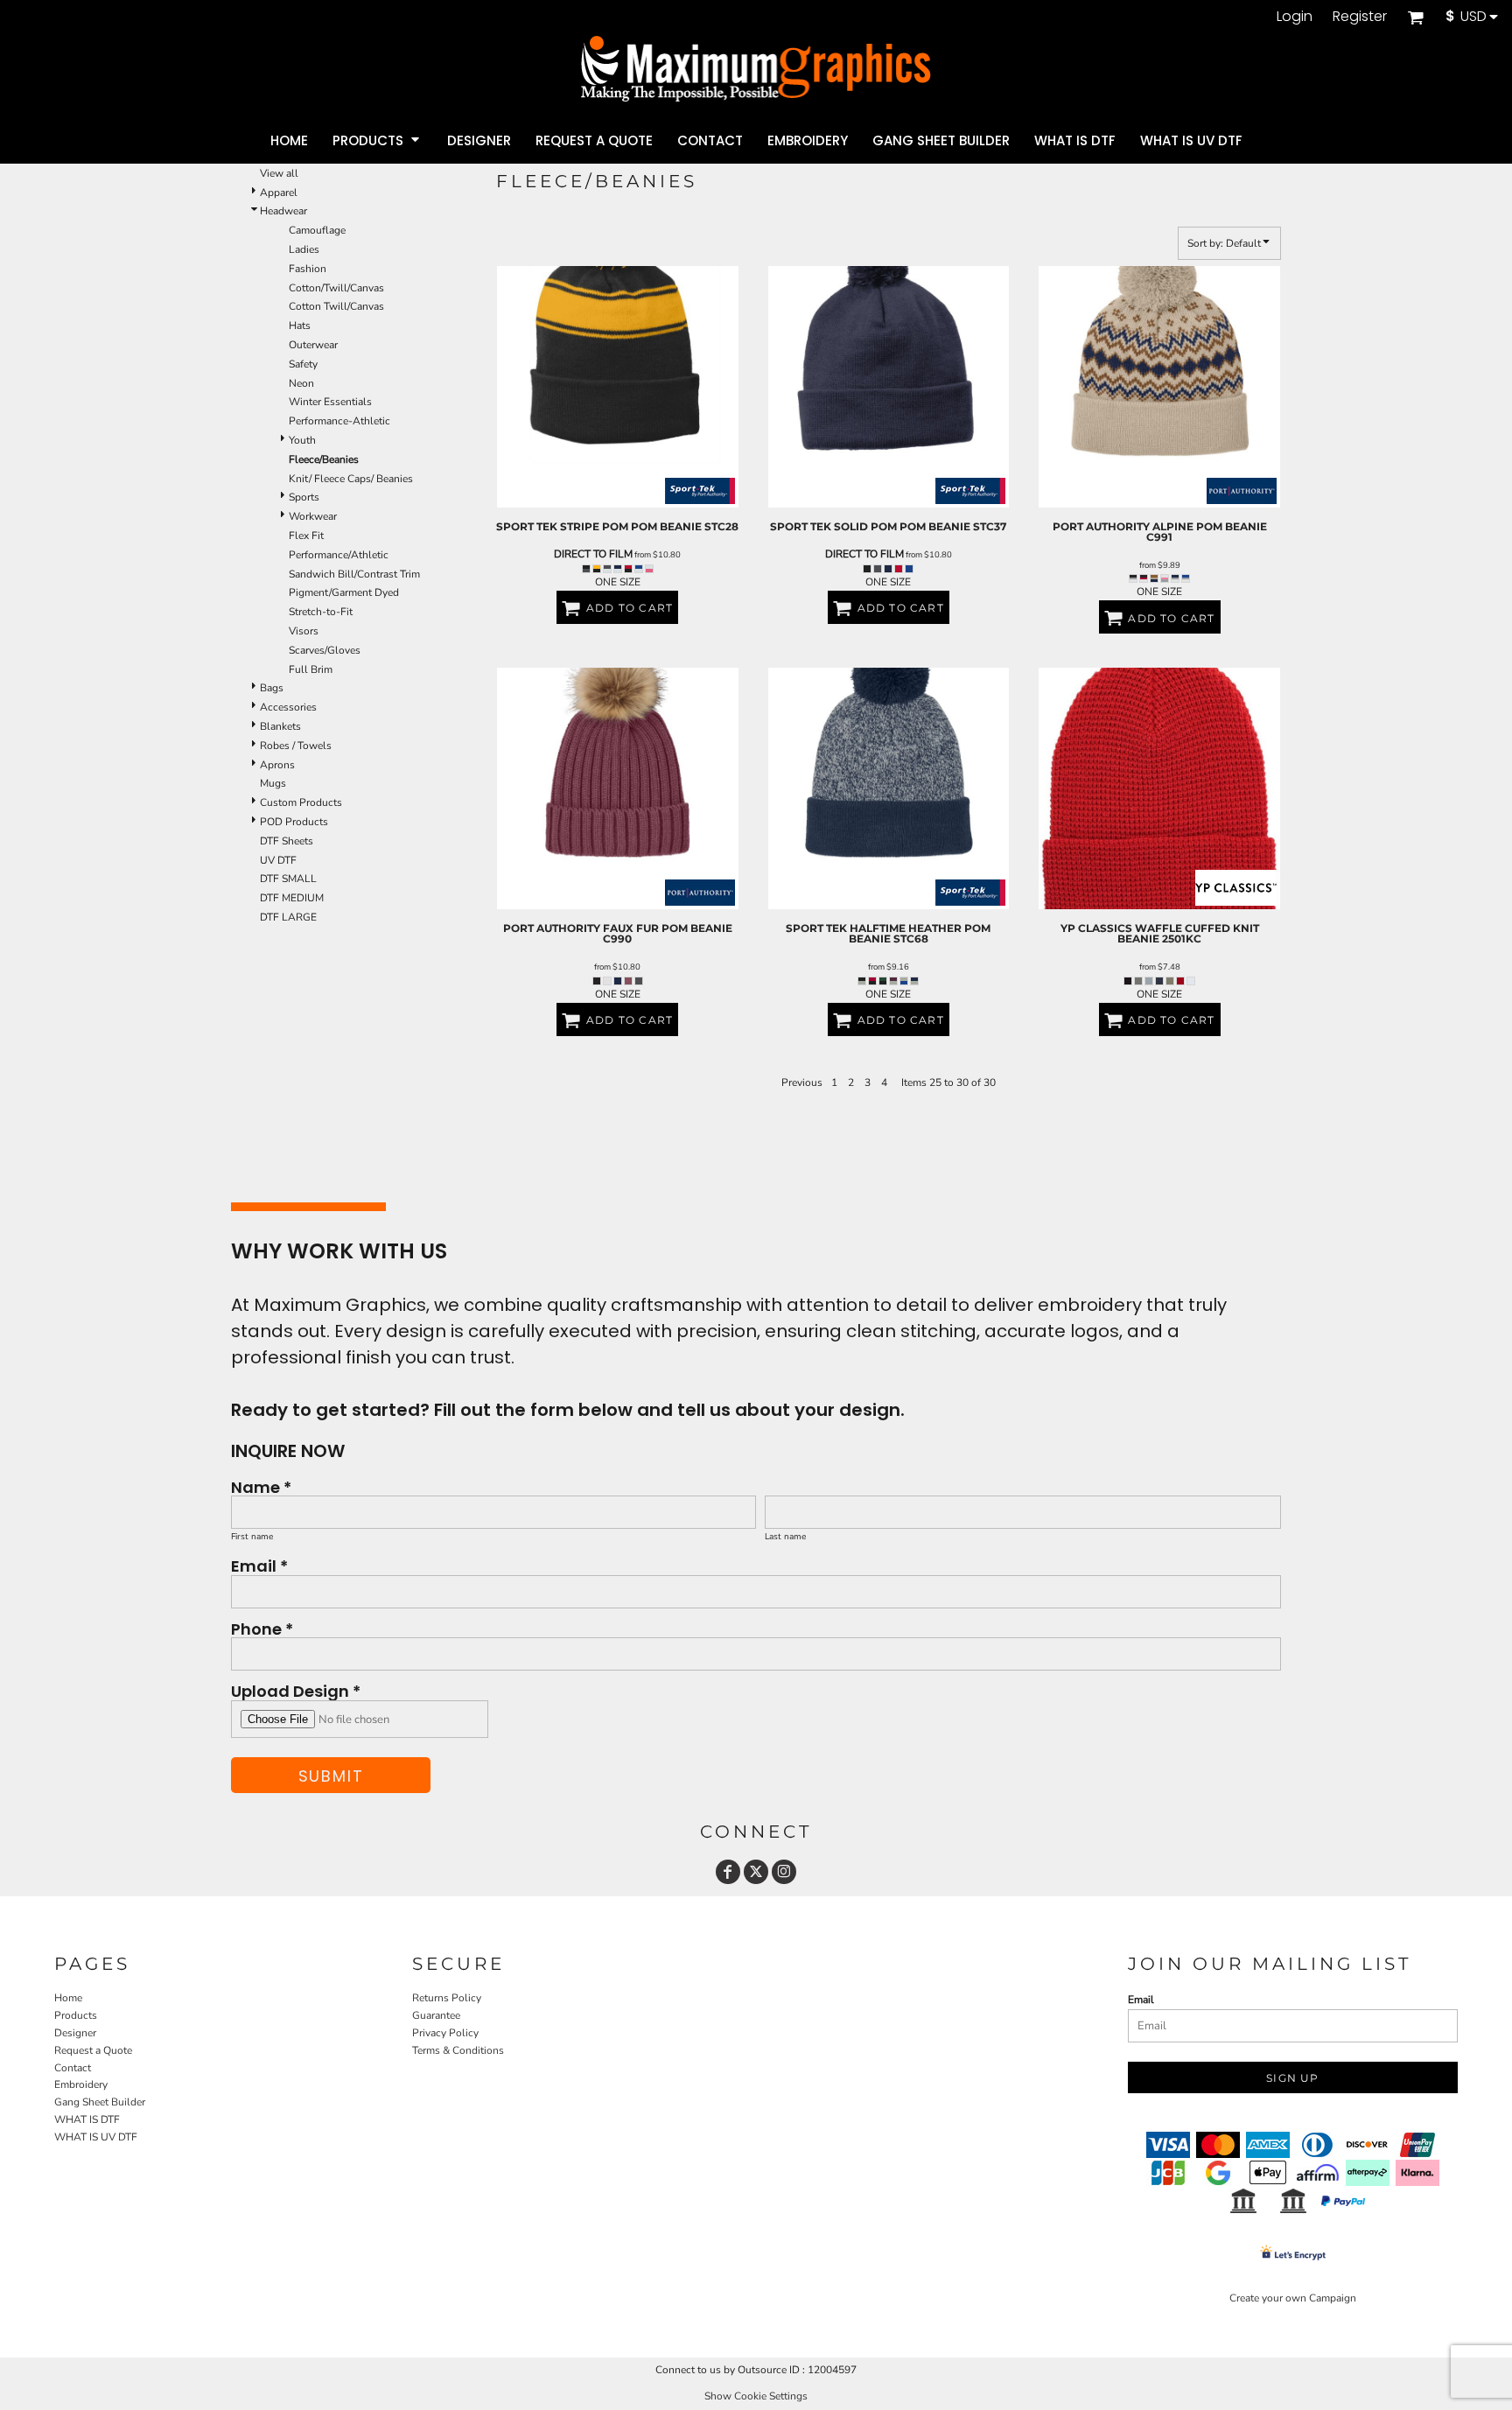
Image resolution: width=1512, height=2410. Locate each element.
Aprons (277, 765)
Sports (304, 497)
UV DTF (278, 860)
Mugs (273, 783)
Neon (301, 383)
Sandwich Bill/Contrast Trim (354, 574)
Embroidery (81, 2084)
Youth (302, 440)
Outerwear (313, 345)
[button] (1415, 17)
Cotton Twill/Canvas (336, 306)
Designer (75, 2033)
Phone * (262, 1628)
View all (279, 173)
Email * (259, 1565)
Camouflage (317, 230)
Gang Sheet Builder (100, 2102)
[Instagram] (784, 1872)
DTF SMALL (288, 879)
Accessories (288, 707)
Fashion (308, 269)
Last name (785, 1537)
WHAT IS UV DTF (96, 2137)
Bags (272, 688)
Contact (73, 2068)
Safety (303, 364)
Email (1141, 2000)
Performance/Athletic (339, 555)
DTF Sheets (287, 841)
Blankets (280, 726)
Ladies (304, 249)
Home (68, 1998)
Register (1360, 16)
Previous (802, 1082)
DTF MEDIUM (292, 898)
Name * (261, 1486)
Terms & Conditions (458, 2050)
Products (76, 2015)
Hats (300, 326)
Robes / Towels (296, 746)
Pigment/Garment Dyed (344, 592)
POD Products (294, 822)
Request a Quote (93, 2050)
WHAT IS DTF (87, 2119)
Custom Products (301, 802)
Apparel (279, 193)
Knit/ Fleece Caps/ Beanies (351, 479)
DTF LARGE (288, 917)
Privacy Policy (445, 2033)
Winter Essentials (330, 402)
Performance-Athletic (339, 421)
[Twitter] (756, 1872)
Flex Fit (306, 536)
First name (252, 1537)
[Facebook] (728, 1872)
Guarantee (436, 2015)
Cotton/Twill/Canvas (336, 288)
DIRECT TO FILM (593, 554)
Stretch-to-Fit (321, 612)
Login (1295, 16)
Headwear (283, 211)
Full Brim (311, 669)
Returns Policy (447, 1998)
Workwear (313, 516)
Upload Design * (296, 1690)
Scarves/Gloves (325, 650)
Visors (304, 631)
